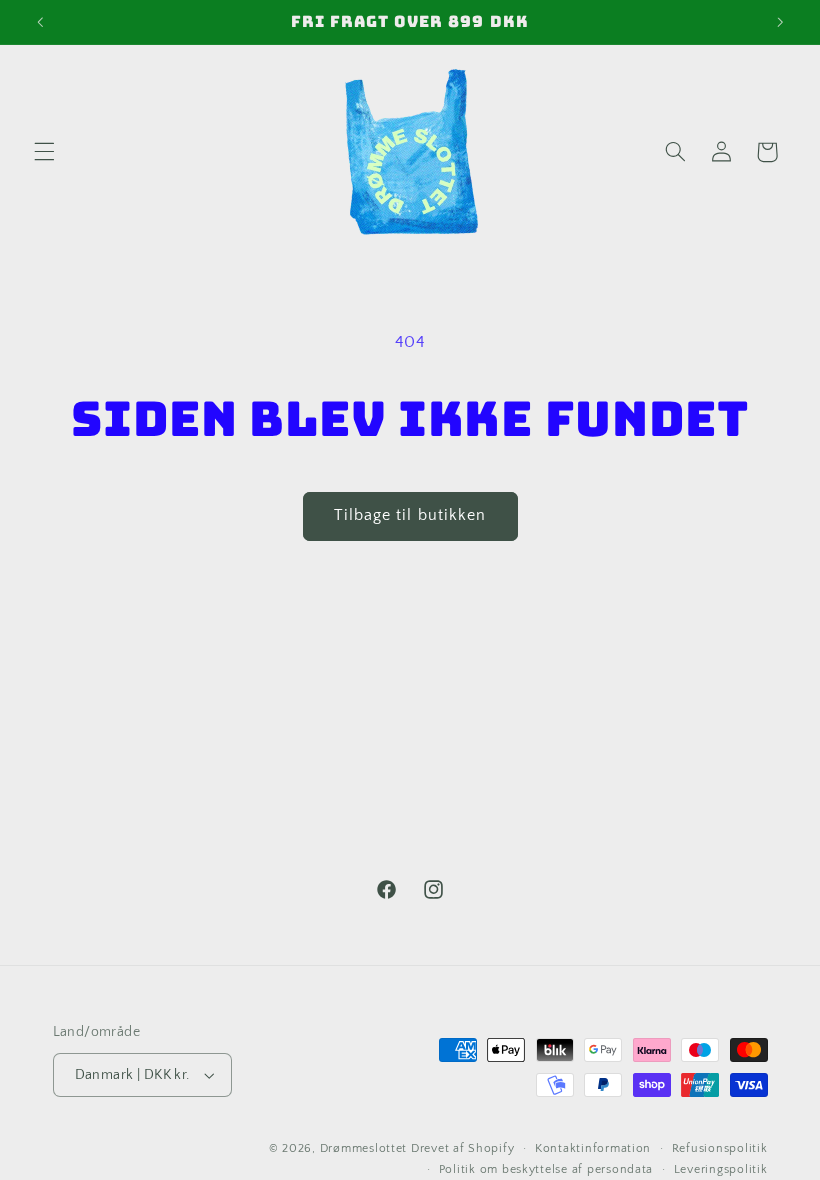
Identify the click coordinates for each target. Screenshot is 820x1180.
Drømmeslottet (364, 1148)
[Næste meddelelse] (780, 22)
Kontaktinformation (593, 1148)
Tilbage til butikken (410, 515)
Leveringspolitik (721, 1169)
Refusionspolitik (720, 1148)
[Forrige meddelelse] (40, 22)
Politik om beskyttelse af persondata (546, 1169)
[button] (44, 152)
